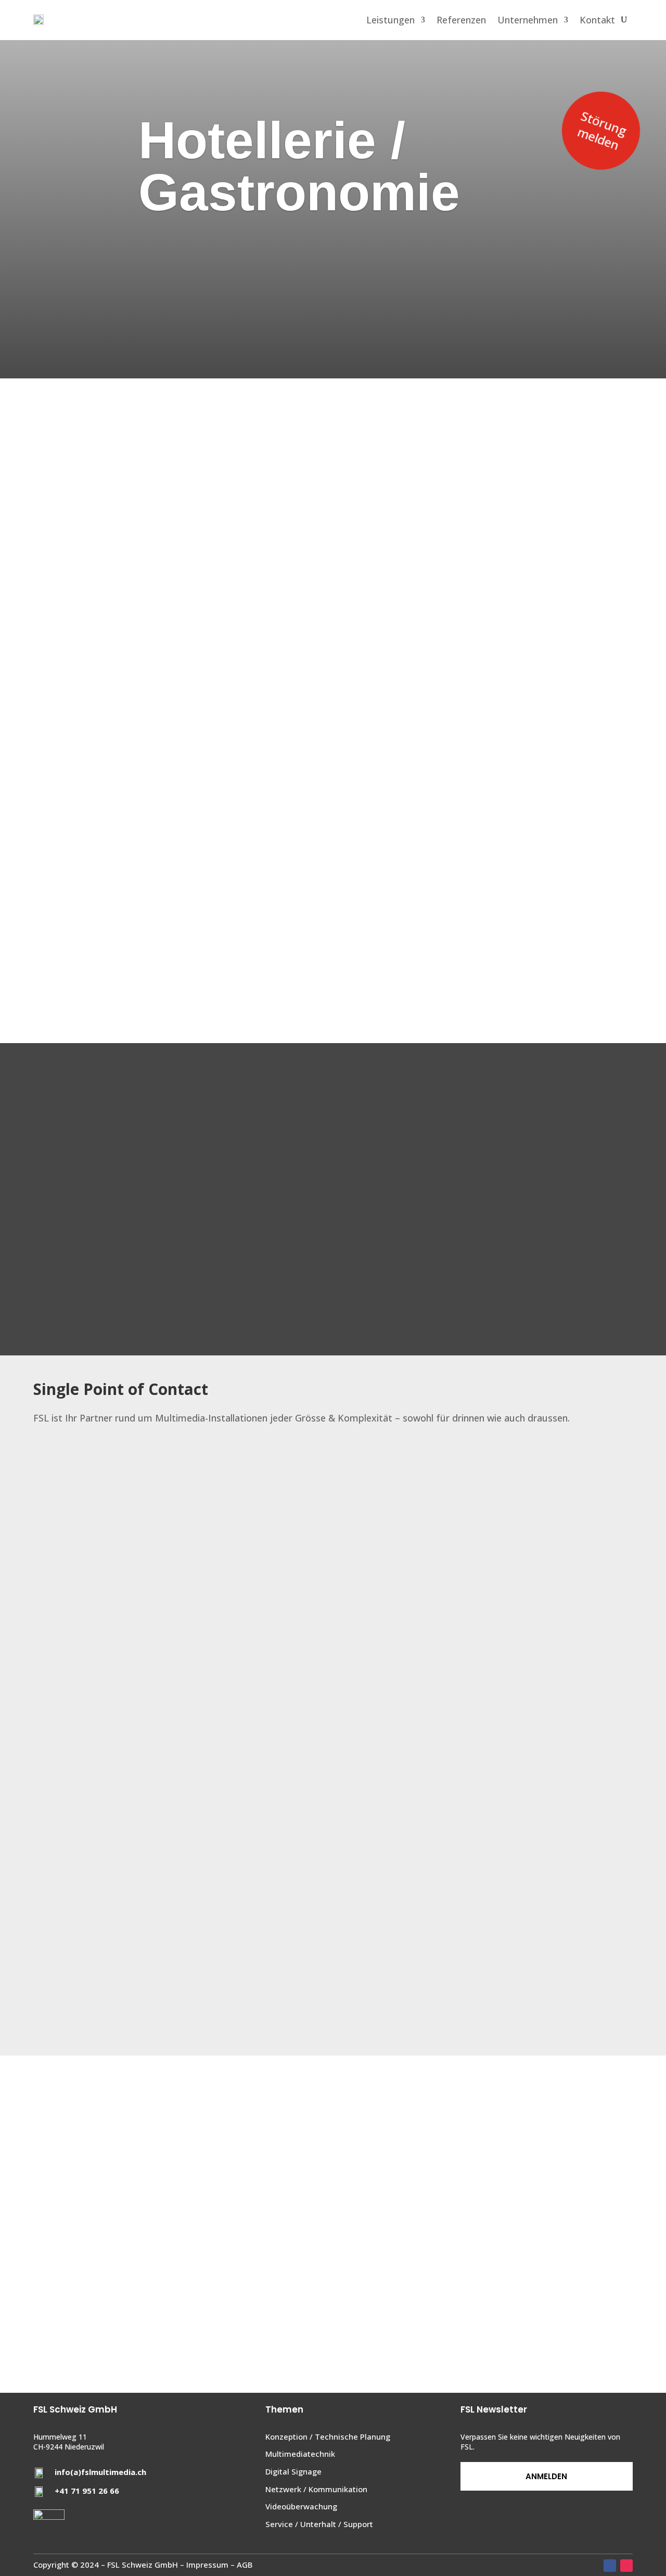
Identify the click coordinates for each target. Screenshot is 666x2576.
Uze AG (333, 2275)
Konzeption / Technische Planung (328, 2437)
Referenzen (461, 20)
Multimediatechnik (300, 2454)
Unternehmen (528, 20)
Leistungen (390, 20)
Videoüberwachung (301, 2506)
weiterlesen (333, 2233)
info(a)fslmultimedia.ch (100, 2472)
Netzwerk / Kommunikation (316, 2489)
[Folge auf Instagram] (626, 2566)
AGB (245, 2565)
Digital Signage (293, 2471)
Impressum (207, 2565)
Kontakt (597, 20)
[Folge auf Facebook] (610, 2566)
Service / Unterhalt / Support (319, 2524)
